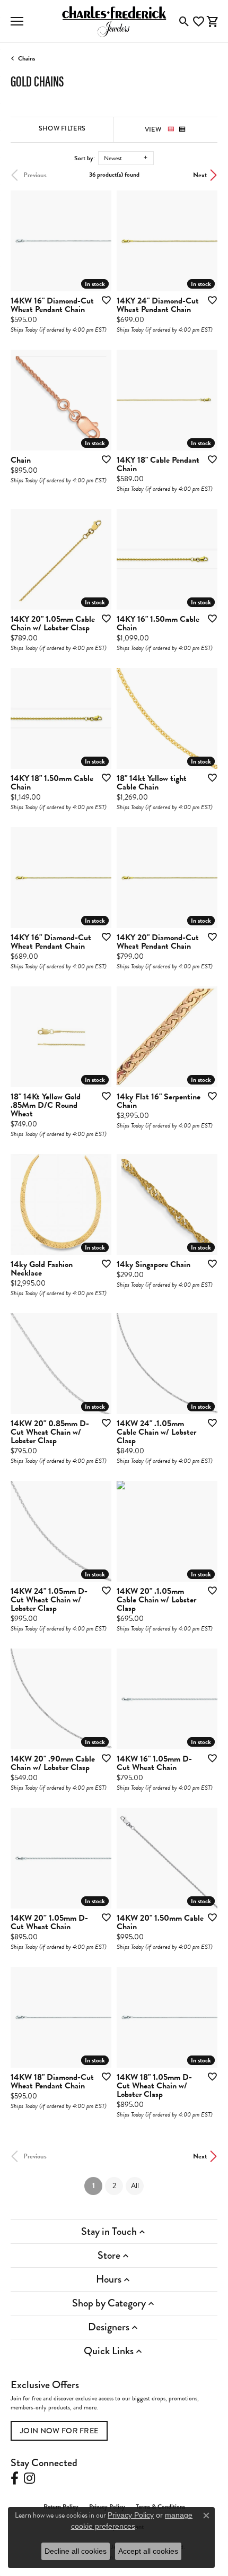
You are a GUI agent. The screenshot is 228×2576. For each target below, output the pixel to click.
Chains (27, 58)
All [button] (135, 2186)
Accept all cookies (148, 2551)
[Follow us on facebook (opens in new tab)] (15, 2478)
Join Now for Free (59, 2431)
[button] (184, 21)
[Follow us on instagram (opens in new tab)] (29, 2478)
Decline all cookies (76, 2551)
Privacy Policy (131, 2515)
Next (200, 175)
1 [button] (97, 2185)
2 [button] (114, 2186)
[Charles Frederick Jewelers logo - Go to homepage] (114, 21)
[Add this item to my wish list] (103, 300)
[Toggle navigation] (17, 21)
